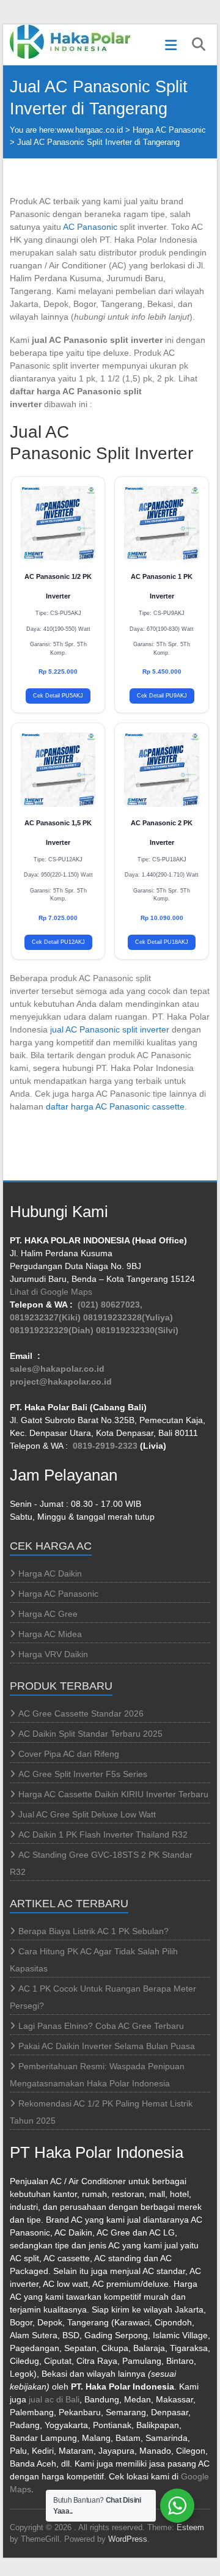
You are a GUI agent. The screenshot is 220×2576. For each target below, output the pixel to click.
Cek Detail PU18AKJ (162, 942)
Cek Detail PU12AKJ (58, 942)
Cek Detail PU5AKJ (58, 696)
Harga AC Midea (50, 1634)
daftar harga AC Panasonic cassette (115, 1106)
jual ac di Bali (54, 2399)
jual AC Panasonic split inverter (110, 1029)
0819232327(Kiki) (45, 1317)
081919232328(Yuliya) (128, 1317)
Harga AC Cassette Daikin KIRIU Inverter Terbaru (113, 1794)
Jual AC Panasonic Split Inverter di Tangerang (98, 142)
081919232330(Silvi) (137, 1330)
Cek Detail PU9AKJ (162, 696)
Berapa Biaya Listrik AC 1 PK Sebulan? (94, 1931)
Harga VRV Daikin (53, 1654)
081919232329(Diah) (52, 1330)
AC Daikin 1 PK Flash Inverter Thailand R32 (103, 1834)
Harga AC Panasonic (169, 130)
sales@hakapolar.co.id (57, 1369)
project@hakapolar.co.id (61, 1382)
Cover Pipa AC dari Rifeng (69, 1754)
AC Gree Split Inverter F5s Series (83, 1774)
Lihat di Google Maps (51, 1292)
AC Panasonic (90, 227)
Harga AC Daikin (50, 1573)
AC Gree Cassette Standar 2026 (81, 1713)
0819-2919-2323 (105, 1446)
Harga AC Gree (48, 1614)
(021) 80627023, (110, 1305)
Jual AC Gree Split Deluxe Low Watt (87, 1814)
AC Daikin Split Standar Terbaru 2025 (90, 1734)
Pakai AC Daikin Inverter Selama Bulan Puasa (107, 2046)
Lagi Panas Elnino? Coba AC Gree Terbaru (101, 2026)
